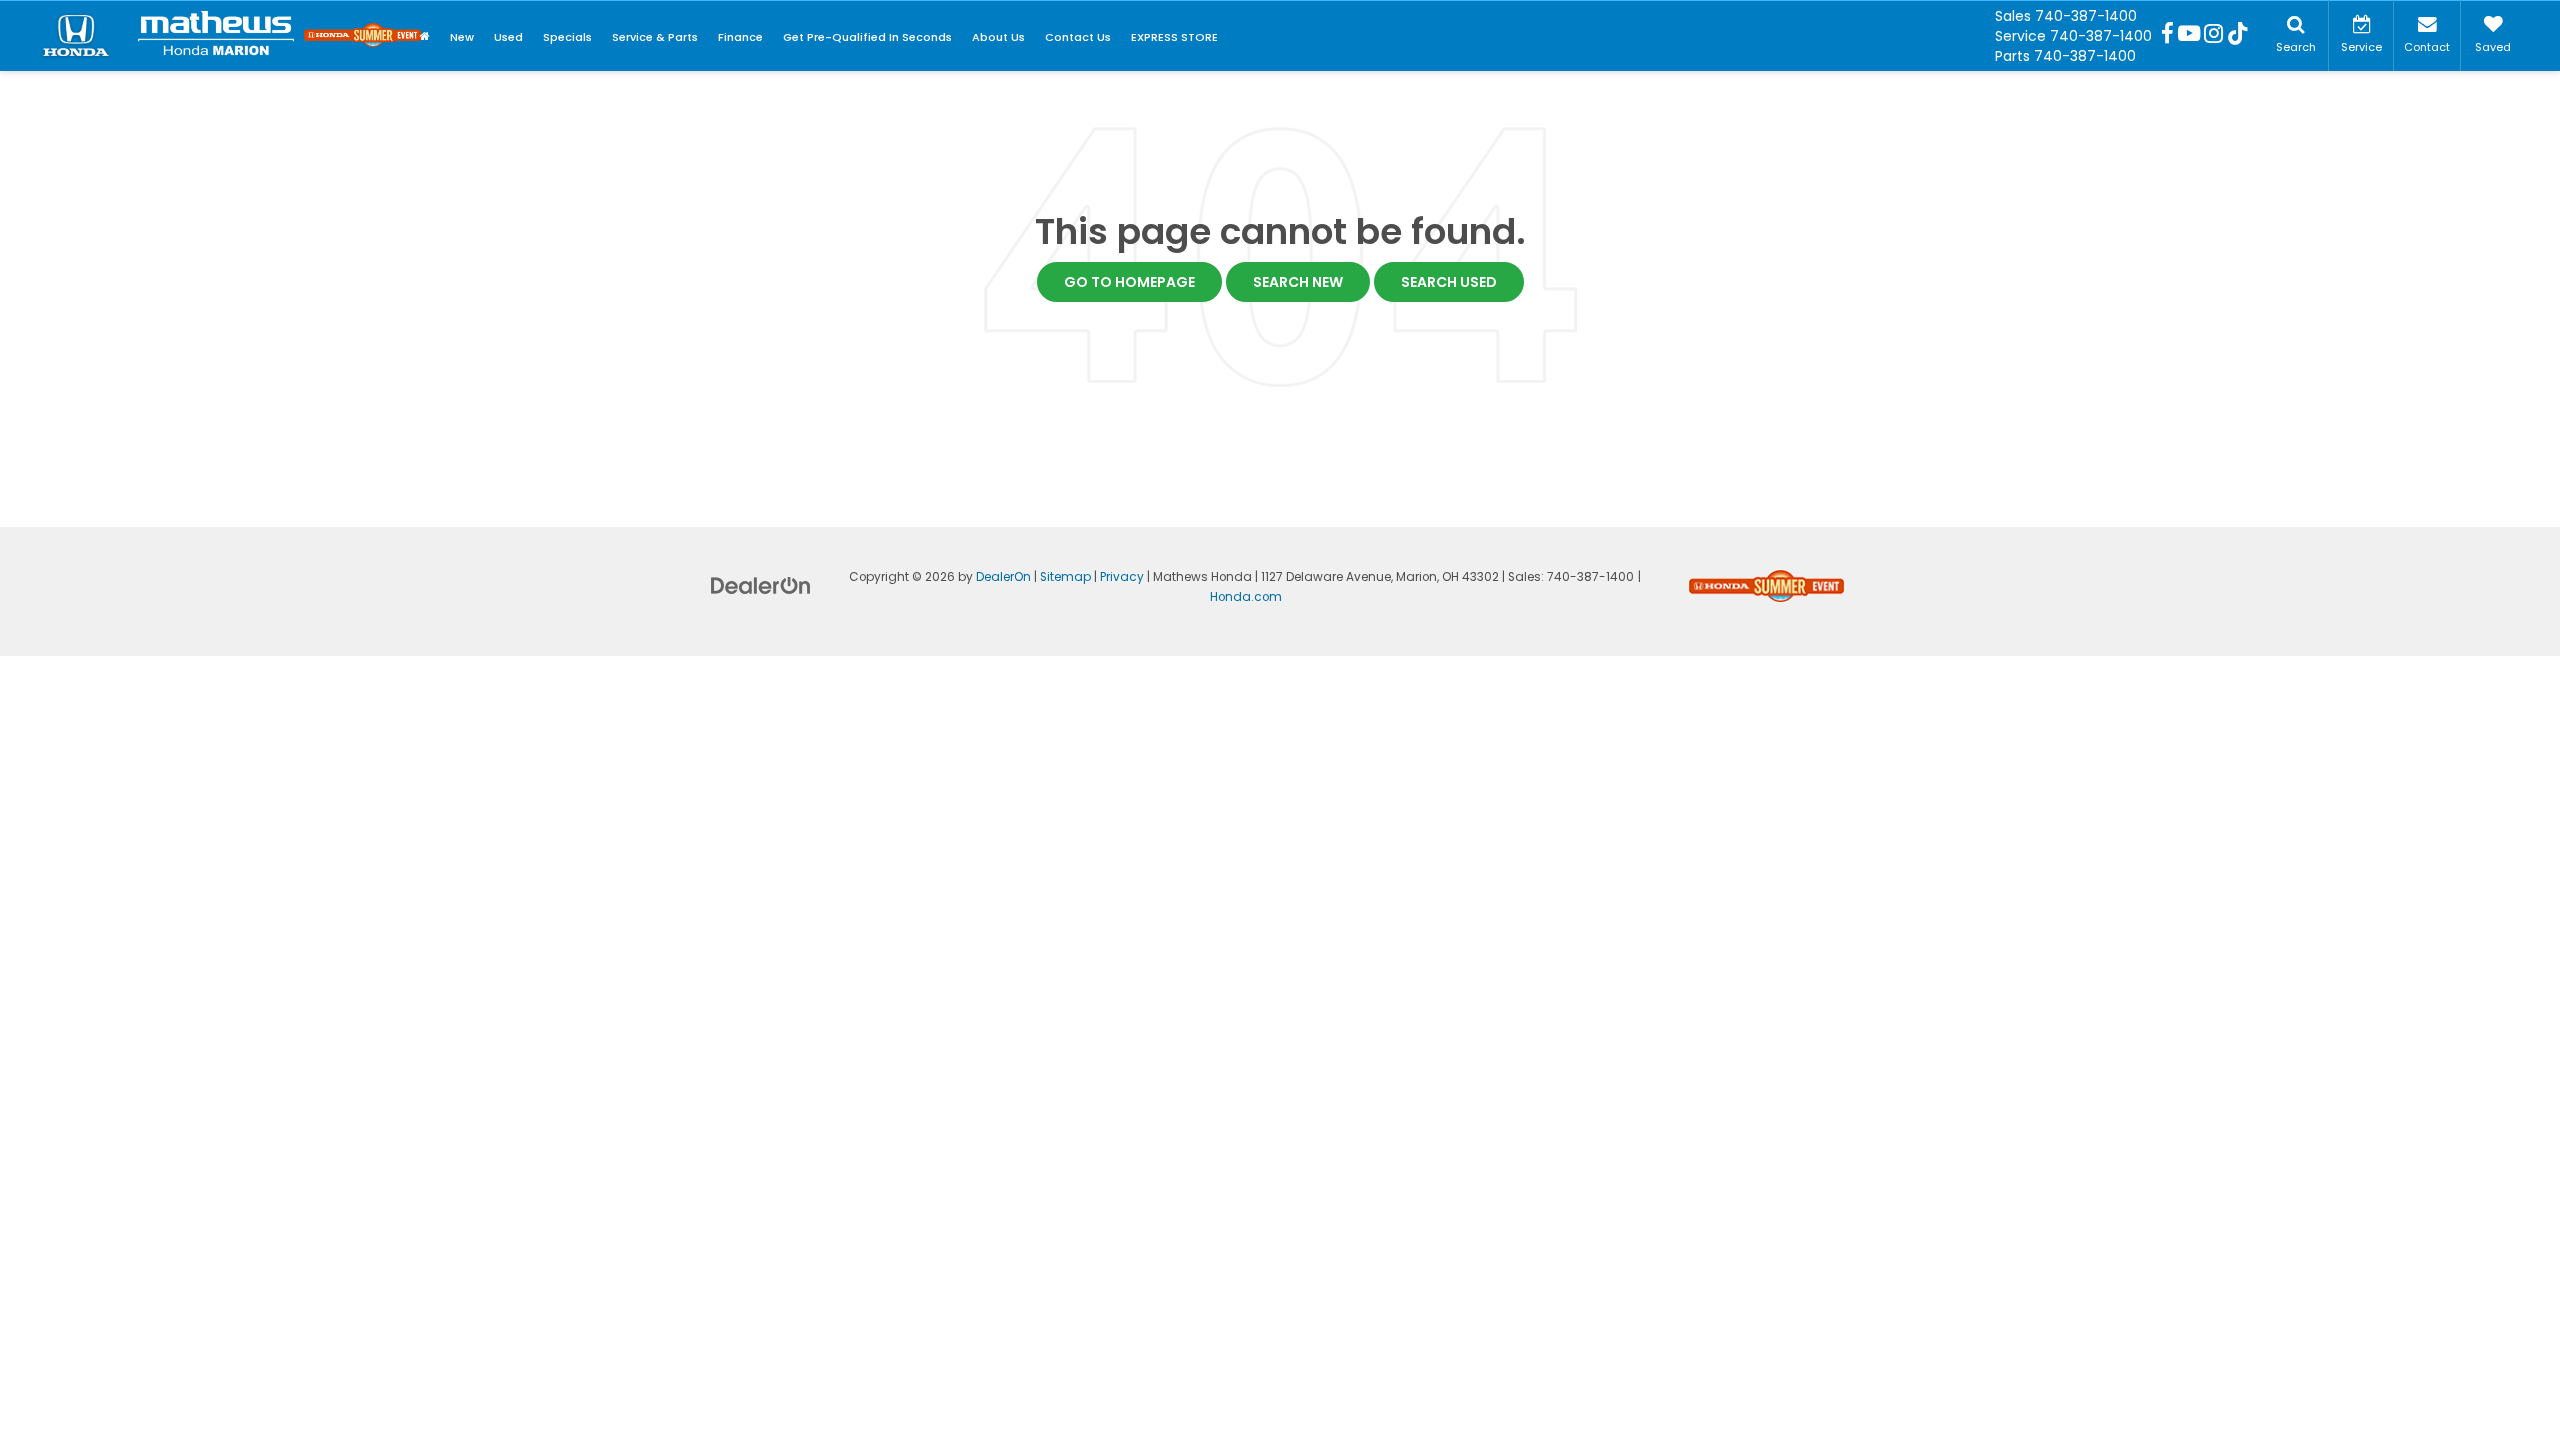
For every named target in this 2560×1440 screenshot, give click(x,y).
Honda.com (1246, 597)
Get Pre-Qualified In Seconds (867, 37)
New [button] (462, 37)
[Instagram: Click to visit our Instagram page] (2213, 36)
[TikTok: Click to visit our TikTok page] (2238, 36)
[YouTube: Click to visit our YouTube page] (2189, 36)
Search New (1298, 282)
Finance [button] (740, 37)
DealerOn (1003, 577)
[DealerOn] (761, 585)
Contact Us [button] (1078, 37)
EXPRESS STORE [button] (1174, 37)
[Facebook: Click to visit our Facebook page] (2167, 36)
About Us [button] (998, 37)
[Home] (425, 36)
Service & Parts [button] (655, 37)
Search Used (1449, 282)
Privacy (1122, 577)
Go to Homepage (1129, 282)
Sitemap (1065, 577)
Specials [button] (567, 37)
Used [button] (508, 37)
